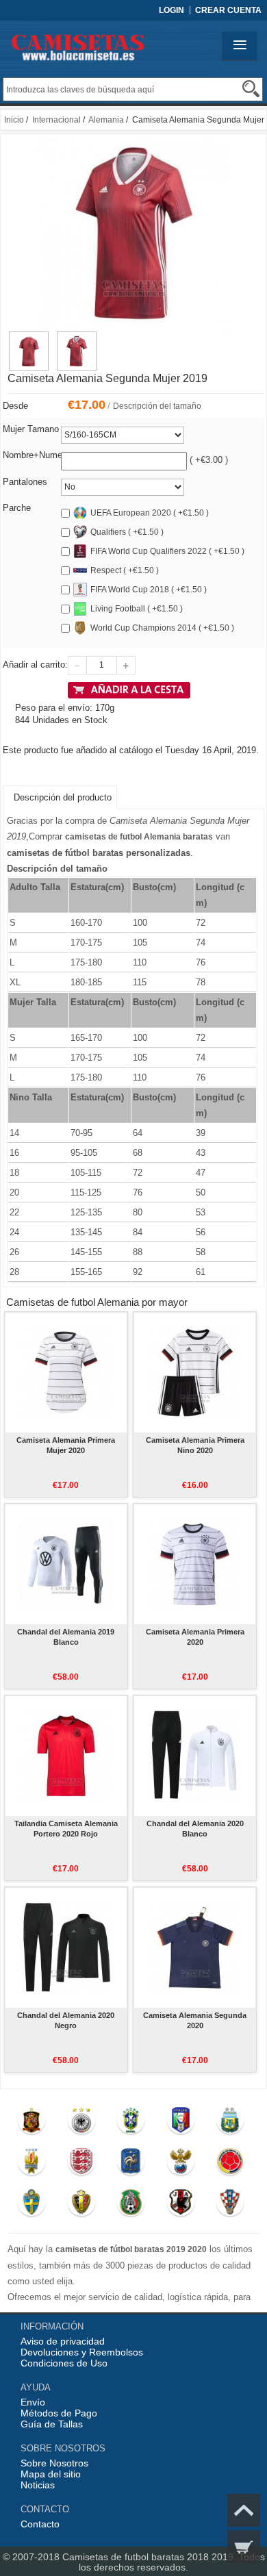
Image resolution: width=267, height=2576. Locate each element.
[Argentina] (230, 2123)
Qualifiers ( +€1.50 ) (127, 532)
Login (171, 10)
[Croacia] (230, 2206)
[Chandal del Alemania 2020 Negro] (66, 1947)
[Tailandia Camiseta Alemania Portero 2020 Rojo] (66, 1756)
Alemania (106, 120)
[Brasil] (131, 2123)
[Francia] (131, 2164)
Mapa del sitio (51, 2474)
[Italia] (180, 2123)
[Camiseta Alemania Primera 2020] (195, 1564)
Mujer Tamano (31, 429)
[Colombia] (230, 2164)
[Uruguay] (32, 2164)
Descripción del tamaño (157, 406)
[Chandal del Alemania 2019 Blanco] (66, 1564)
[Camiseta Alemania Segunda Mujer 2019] (29, 338)
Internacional (56, 120)
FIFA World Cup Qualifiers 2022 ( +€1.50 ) (167, 551)
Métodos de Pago (59, 2413)
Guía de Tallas (52, 2424)
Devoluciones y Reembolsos (82, 2352)
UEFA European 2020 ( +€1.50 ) (150, 513)
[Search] (251, 89)
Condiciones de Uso (64, 2363)
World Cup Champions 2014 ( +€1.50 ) (162, 628)
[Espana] (32, 2123)
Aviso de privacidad (63, 2341)
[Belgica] (81, 2206)
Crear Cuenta (228, 10)
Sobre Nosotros (54, 2463)
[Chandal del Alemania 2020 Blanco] (195, 1756)
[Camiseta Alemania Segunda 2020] (195, 1947)
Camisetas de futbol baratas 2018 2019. (151, 2557)
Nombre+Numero (36, 455)
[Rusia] (180, 2164)
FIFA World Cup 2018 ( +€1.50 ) (149, 590)
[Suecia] (32, 2206)
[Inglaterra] (81, 2164)
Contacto (40, 2524)
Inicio (14, 120)
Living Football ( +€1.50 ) (137, 609)
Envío (33, 2402)
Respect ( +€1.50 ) (125, 570)
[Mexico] (131, 2206)
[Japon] (180, 2206)
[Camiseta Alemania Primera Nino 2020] (195, 1372)
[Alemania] (81, 2123)
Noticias (38, 2485)
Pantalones (25, 482)
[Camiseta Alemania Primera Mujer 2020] (66, 1372)
